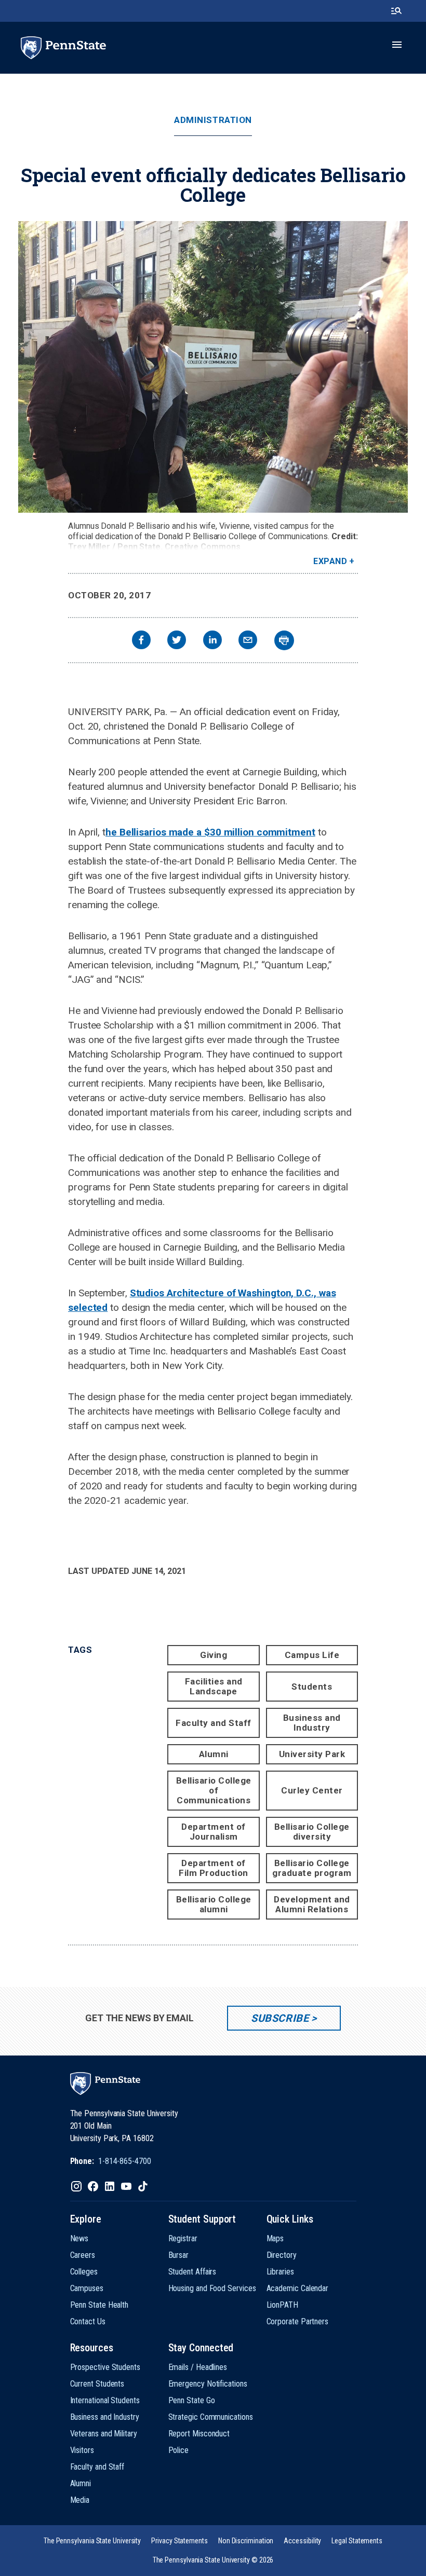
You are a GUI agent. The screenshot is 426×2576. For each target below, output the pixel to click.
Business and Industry (312, 1723)
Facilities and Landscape (214, 1686)
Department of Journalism (214, 1832)
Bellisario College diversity (312, 1832)
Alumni (214, 1754)
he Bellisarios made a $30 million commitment (210, 832)
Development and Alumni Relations (312, 1904)
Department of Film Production (214, 1868)
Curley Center (312, 1790)
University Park (312, 1754)
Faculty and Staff (214, 1723)
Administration (213, 120)
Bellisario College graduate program (312, 1868)
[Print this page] (284, 640)
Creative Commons (203, 547)
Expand (330, 561)
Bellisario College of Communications (214, 1790)
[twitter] (177, 641)
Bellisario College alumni (214, 1904)
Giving (214, 1655)
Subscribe (280, 2018)
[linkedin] (212, 641)
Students (312, 1687)
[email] (248, 641)
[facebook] (141, 641)
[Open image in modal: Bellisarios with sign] (213, 367)
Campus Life (312, 1655)
